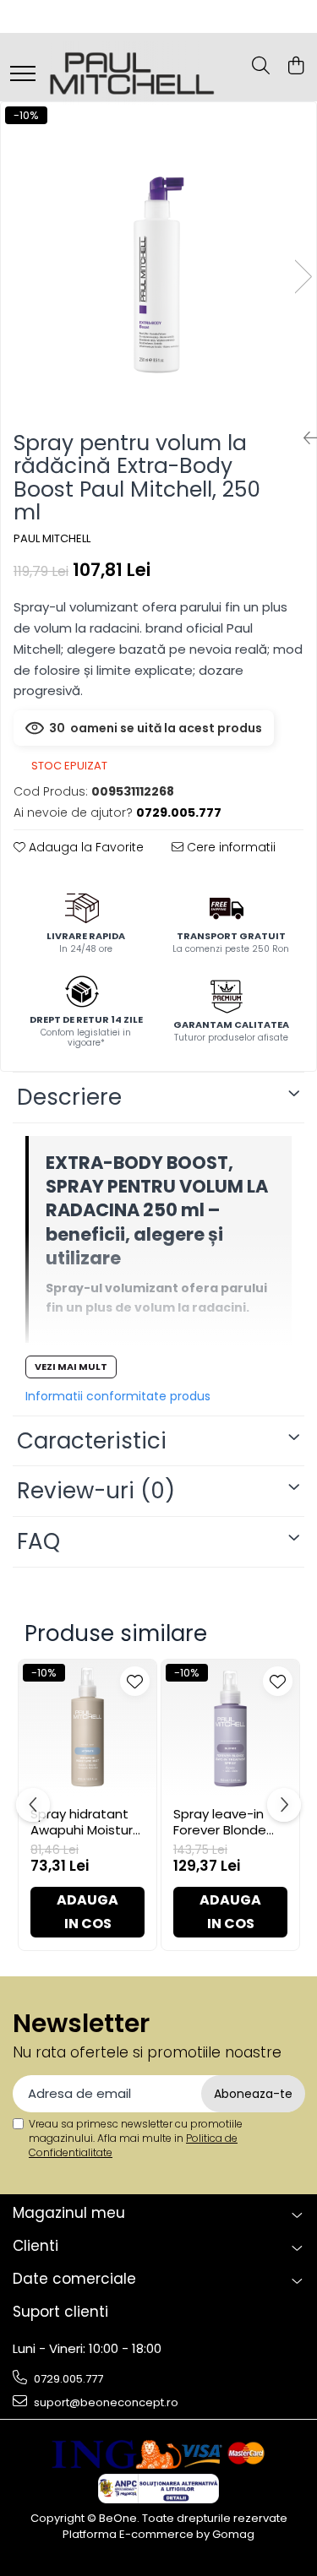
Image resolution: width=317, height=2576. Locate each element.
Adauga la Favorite (85, 847)
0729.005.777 (67, 2379)
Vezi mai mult (71, 1367)
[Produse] (23, 75)
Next (303, 277)
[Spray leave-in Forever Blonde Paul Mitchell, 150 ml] (230, 1728)
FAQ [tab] (38, 1541)
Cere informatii (230, 847)
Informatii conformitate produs (118, 1396)
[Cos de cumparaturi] (295, 67)
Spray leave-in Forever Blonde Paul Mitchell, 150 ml (225, 1822)
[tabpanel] (158, 260)
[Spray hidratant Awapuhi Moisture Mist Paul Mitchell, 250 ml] (87, 1728)
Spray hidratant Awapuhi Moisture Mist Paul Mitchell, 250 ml (86, 1822)
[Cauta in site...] (261, 67)
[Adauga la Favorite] (135, 1681)
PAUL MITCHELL (52, 539)
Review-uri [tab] (96, 1491)
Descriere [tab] (69, 1097)
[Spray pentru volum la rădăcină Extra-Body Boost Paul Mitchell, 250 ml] (158, 260)
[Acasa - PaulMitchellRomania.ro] (131, 67)
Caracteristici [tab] (92, 1441)
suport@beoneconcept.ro (105, 2402)
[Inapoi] (303, 438)
